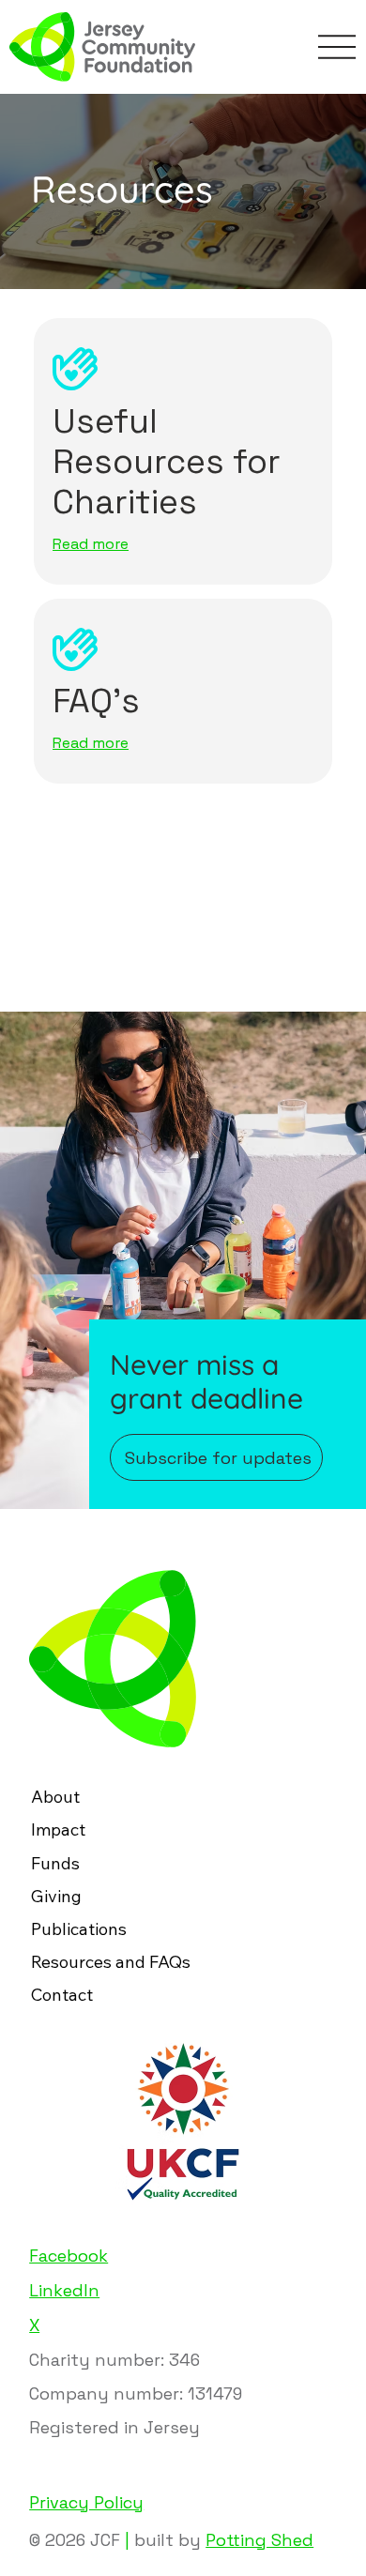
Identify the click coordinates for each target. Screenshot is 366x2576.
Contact (62, 1995)
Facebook (69, 2256)
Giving (56, 1896)
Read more (91, 544)
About (55, 1797)
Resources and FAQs (111, 1962)
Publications (79, 1929)
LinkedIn (64, 2290)
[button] (217, 1457)
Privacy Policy (86, 2502)
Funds (55, 1863)
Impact (58, 1829)
